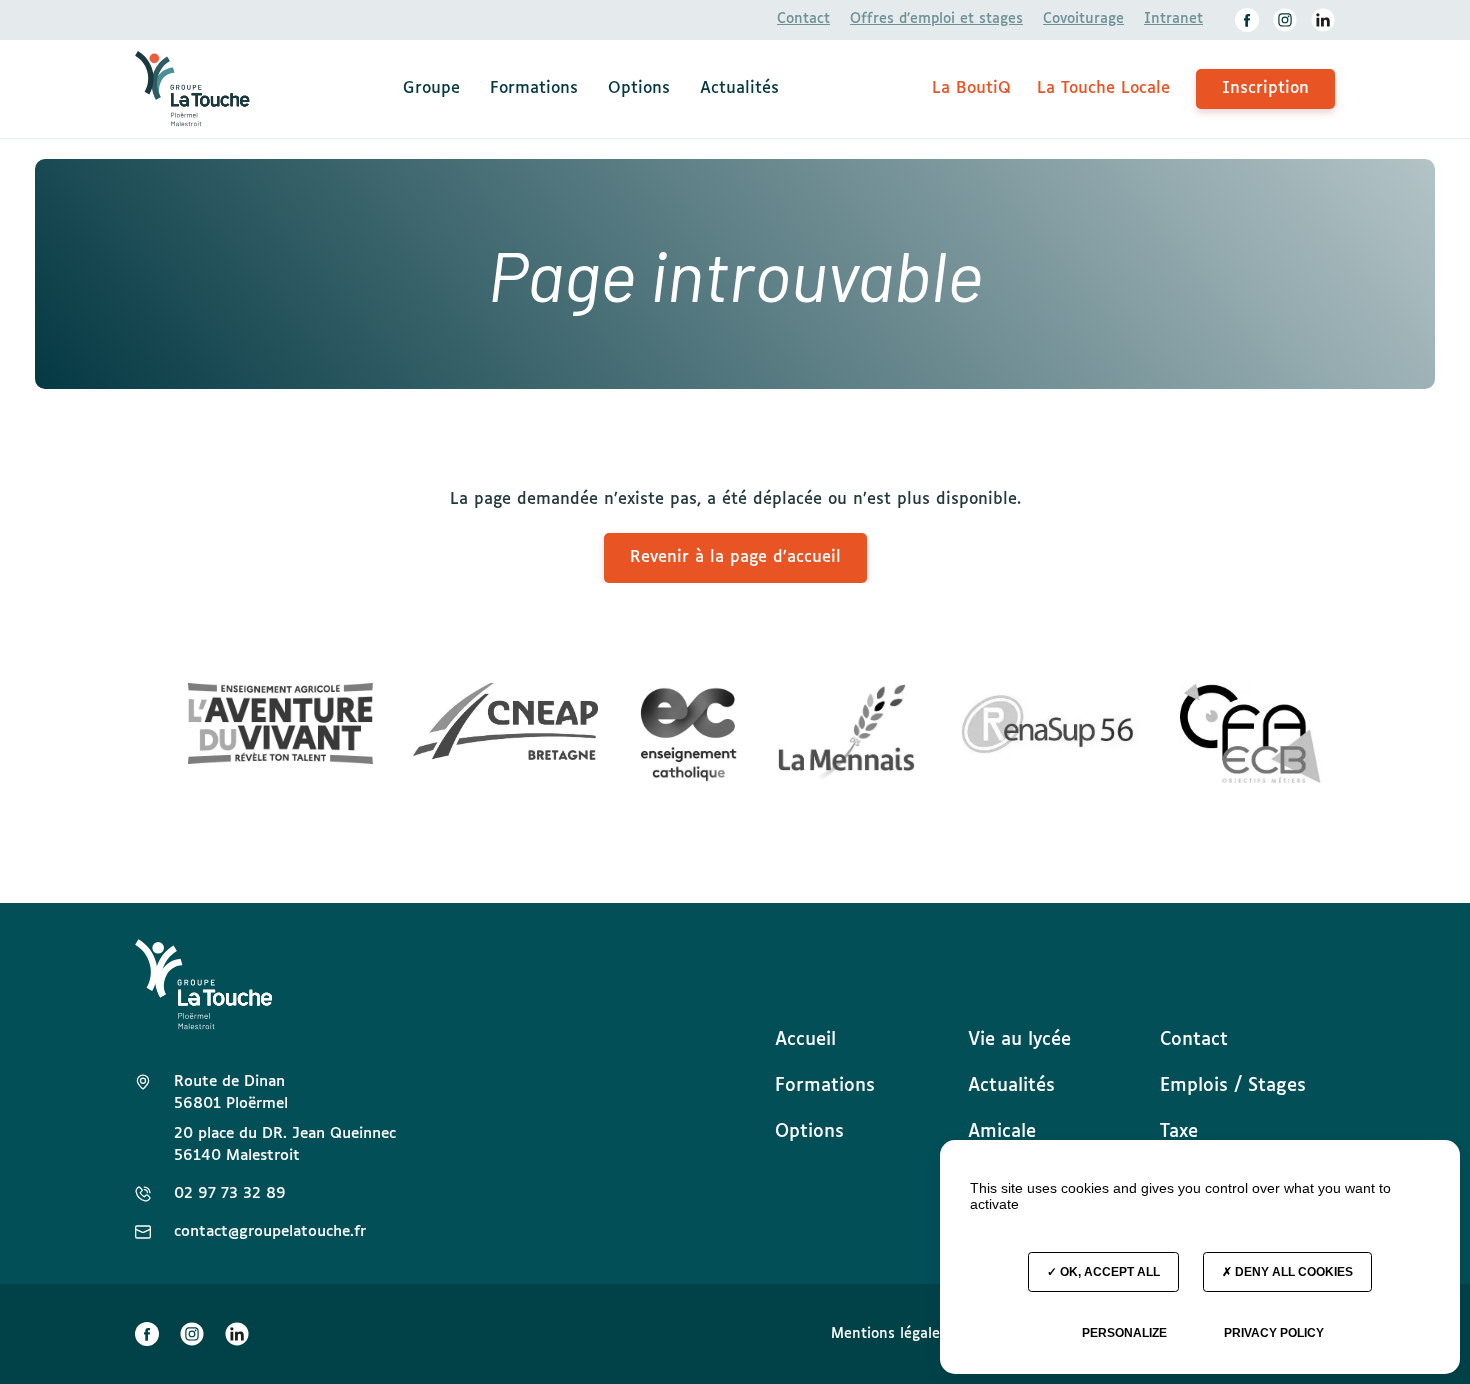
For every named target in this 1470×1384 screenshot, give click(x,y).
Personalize (1124, 1333)
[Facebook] (1247, 20)
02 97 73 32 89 (230, 1193)
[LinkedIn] (1323, 20)
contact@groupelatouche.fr (270, 1231)
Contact (803, 19)
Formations (534, 88)
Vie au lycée (1019, 1040)
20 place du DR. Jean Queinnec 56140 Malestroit (285, 1144)
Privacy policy (1274, 1333)
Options (639, 88)
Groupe (431, 88)
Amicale (1002, 1132)
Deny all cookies (1292, 1272)
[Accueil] (192, 89)
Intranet (1173, 19)
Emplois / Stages (1233, 1086)
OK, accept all (1108, 1272)
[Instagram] (1285, 20)
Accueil (805, 1040)
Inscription (1265, 88)
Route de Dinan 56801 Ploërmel (231, 1092)
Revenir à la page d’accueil (735, 557)
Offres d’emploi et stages (936, 19)
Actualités (739, 88)
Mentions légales (889, 1334)
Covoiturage (1083, 19)
